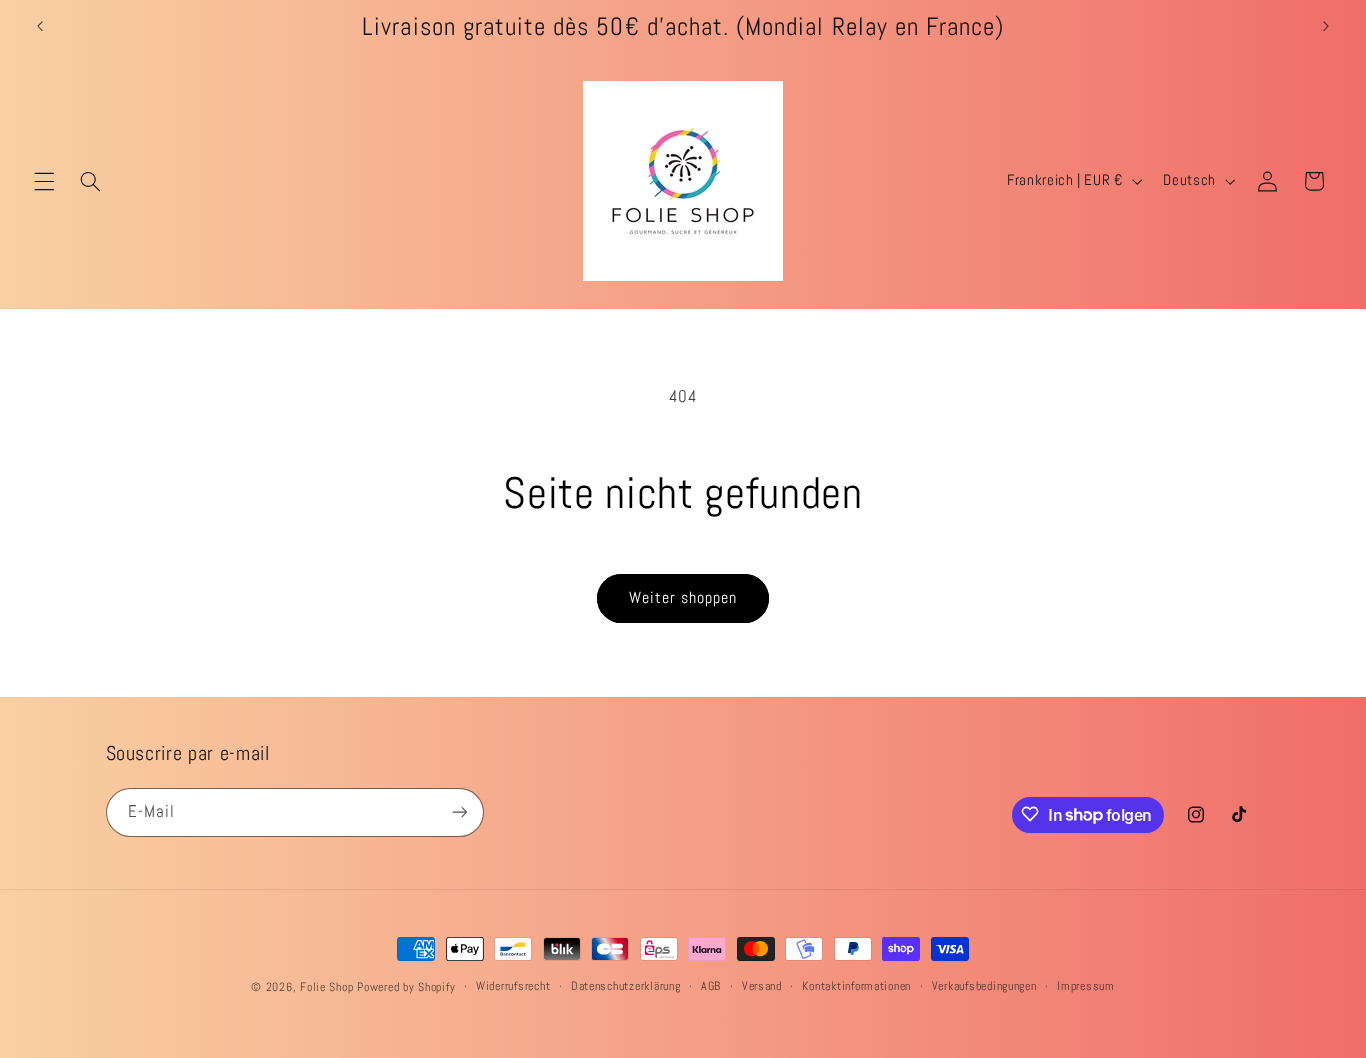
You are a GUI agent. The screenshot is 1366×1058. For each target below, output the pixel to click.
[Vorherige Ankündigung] (40, 27)
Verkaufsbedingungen (984, 987)
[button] (44, 181)
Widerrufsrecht (513, 987)
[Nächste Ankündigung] (1326, 27)
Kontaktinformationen (856, 987)
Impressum (1086, 987)
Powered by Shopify (406, 987)
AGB (711, 987)
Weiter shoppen (683, 598)
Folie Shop (326, 987)
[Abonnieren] (459, 811)
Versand (762, 987)
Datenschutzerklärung (626, 987)
